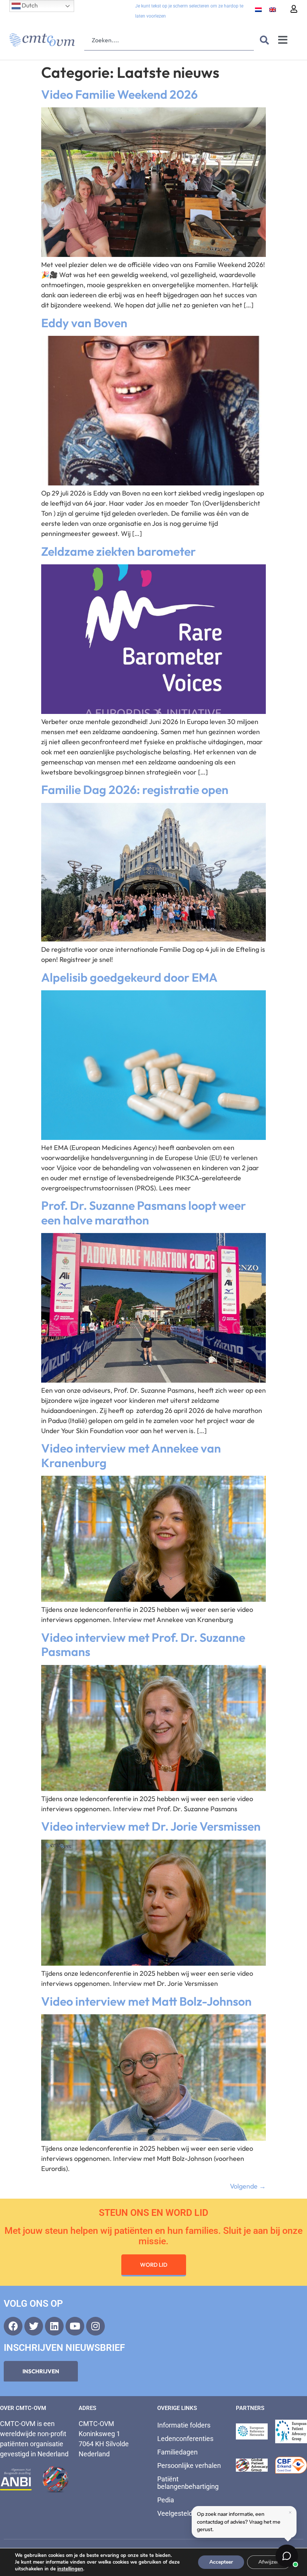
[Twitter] (34, 2326)
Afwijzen (269, 2562)
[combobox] (169, 40)
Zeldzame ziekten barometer (118, 551)
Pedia (166, 2500)
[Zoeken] (263, 40)
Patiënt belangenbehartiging (188, 2483)
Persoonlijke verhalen (189, 2465)
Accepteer (221, 2562)
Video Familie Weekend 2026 (119, 94)
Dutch (29, 5)
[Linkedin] (54, 2326)
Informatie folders (184, 2425)
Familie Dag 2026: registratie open (135, 789)
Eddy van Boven (84, 323)
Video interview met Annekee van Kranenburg (131, 1455)
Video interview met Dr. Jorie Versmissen (151, 1826)
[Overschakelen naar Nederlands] (258, 10)
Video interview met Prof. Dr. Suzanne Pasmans (143, 1644)
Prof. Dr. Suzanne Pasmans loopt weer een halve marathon (144, 1212)
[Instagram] (95, 2326)
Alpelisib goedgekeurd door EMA (129, 977)
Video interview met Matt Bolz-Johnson (146, 2001)
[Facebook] (13, 2326)
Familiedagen (177, 2452)
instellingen (70, 2569)
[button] (283, 40)
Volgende (248, 2186)
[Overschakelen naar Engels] (273, 10)
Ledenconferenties (185, 2439)
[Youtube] (75, 2326)
